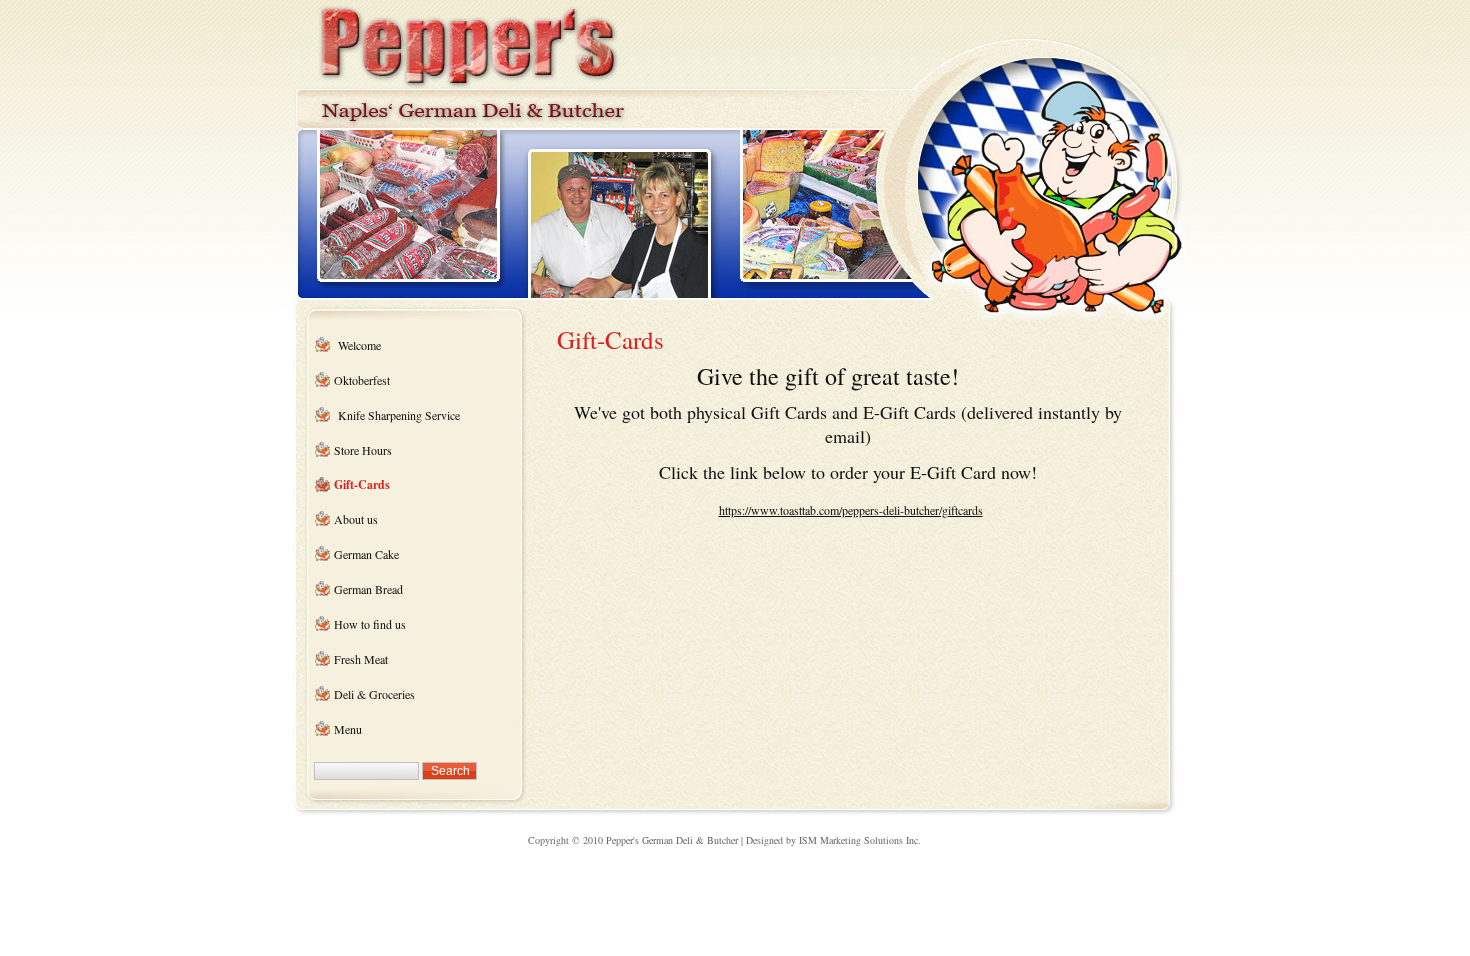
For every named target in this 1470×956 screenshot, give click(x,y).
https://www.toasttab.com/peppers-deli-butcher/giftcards (851, 510)
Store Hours (363, 450)
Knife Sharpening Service (397, 415)
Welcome (359, 345)
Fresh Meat (361, 659)
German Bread (368, 589)
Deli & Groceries (374, 694)
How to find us (370, 624)
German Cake (366, 554)
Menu (348, 729)
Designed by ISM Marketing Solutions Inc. (833, 840)
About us (356, 519)
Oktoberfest (362, 380)
